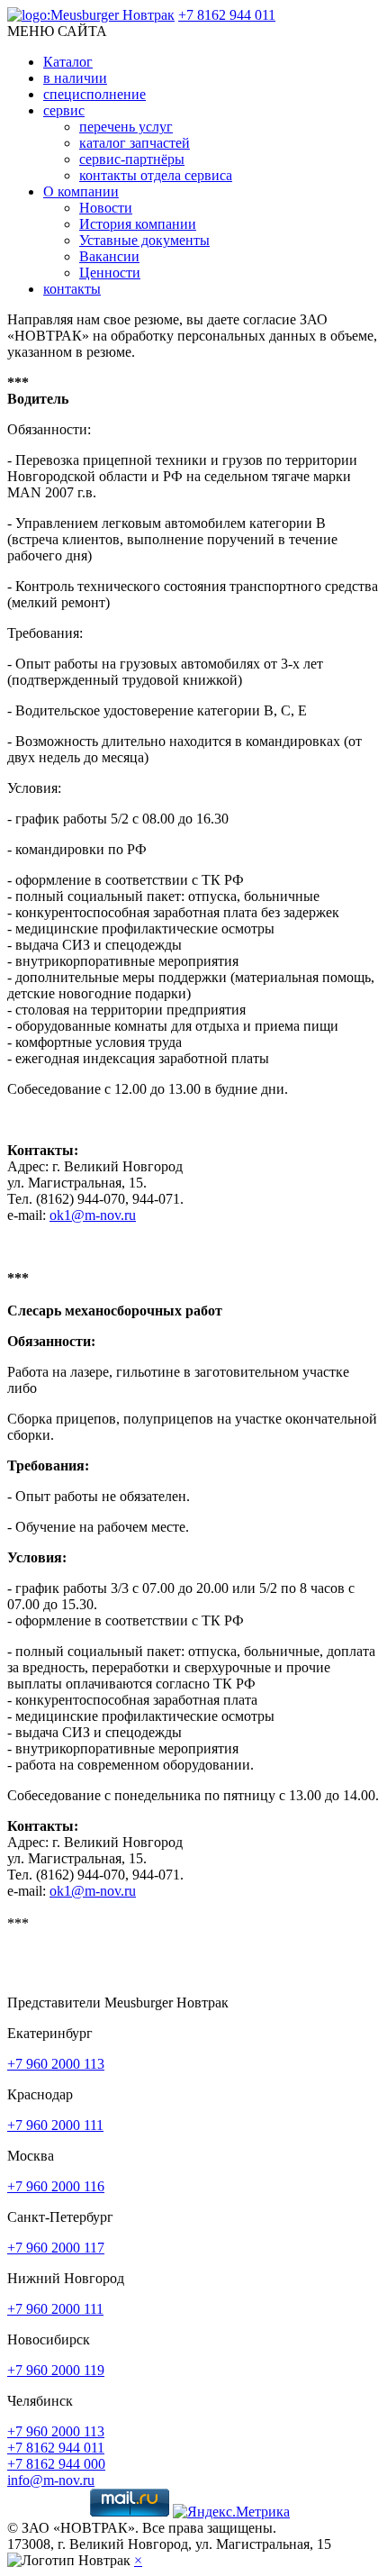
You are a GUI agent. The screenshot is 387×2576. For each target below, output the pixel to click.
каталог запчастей (135, 143)
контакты (72, 289)
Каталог (68, 62)
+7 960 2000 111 (55, 2125)
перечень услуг (126, 127)
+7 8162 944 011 (227, 15)
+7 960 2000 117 (56, 2248)
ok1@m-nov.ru (93, 1215)
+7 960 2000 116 (56, 2186)
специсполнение (94, 94)
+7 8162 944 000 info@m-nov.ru (56, 2472)
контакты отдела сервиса (156, 175)
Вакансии (109, 256)
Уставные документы (144, 240)
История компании (138, 224)
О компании (81, 191)
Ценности (110, 273)
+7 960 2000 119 (56, 2370)
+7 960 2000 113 (56, 2064)
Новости (106, 208)
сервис (64, 110)
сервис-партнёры (132, 159)
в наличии (75, 78)
